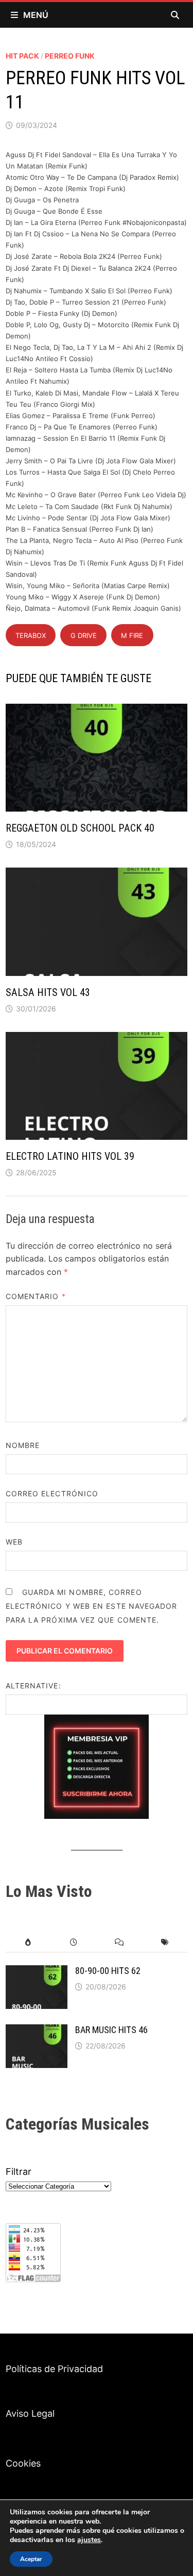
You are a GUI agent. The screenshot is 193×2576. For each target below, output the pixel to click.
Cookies (23, 2463)
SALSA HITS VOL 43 (48, 992)
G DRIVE (84, 635)
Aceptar (31, 2559)
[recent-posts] (74, 1942)
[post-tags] (165, 1942)
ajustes (89, 2540)
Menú (36, 15)
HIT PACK (22, 56)
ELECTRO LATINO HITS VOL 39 (70, 1156)
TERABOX (31, 635)
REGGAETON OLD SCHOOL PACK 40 (80, 828)
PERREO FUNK (70, 56)
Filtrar (19, 2171)
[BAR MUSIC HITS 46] (37, 2031)
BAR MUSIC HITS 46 (111, 2030)
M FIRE (132, 635)
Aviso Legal (30, 2413)
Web (14, 1542)
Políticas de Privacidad (54, 2369)
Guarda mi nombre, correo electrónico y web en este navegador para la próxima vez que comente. (92, 1606)
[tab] (28, 1942)
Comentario (36, 1296)
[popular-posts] (28, 1942)
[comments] (119, 1942)
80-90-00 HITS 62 (108, 1971)
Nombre (23, 1445)
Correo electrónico (52, 1493)
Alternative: (33, 1686)
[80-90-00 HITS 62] (37, 1972)
